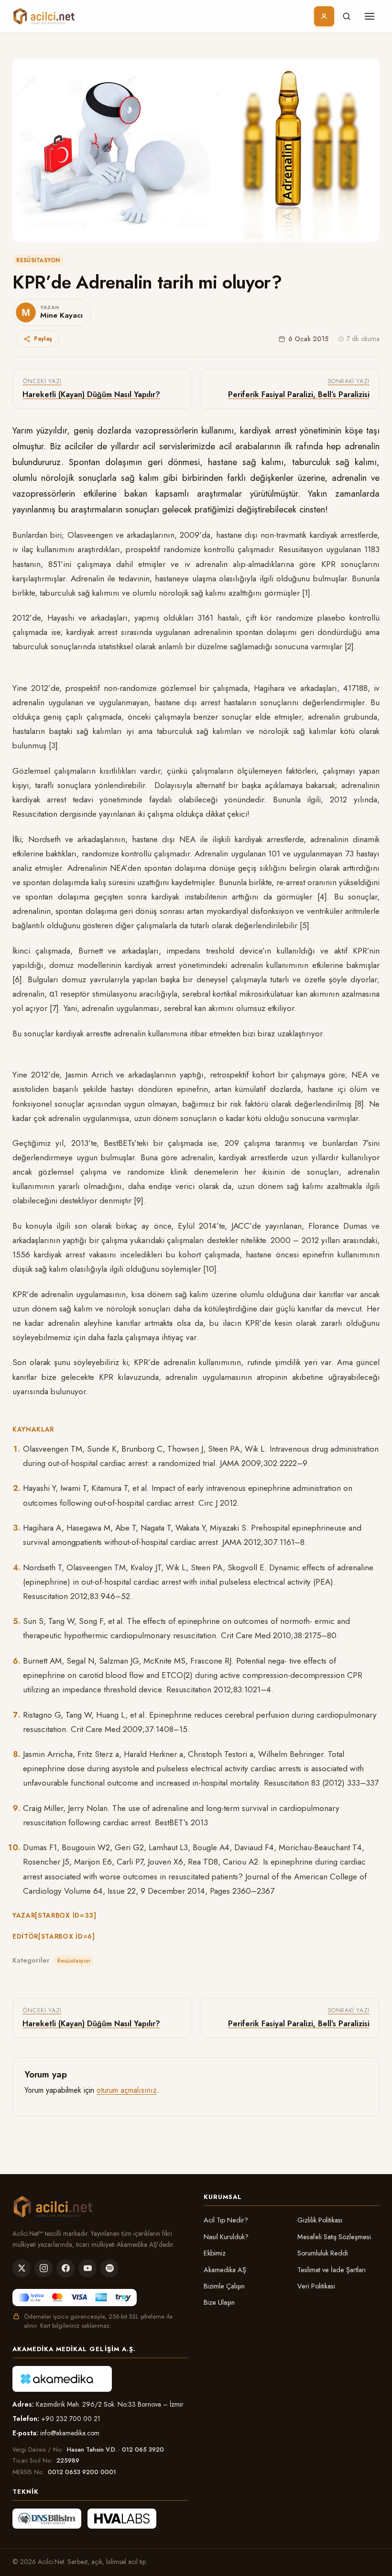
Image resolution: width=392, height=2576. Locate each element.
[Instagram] (44, 2268)
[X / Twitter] (22, 2268)
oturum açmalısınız (127, 2090)
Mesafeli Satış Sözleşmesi (334, 2237)
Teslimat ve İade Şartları (332, 2270)
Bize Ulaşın (219, 2302)
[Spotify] (109, 2268)
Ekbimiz (215, 2253)
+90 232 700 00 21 (71, 2419)
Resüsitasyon (38, 260)
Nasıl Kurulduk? (226, 2237)
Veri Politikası (316, 2286)
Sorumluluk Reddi (323, 2253)
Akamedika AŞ (225, 2270)
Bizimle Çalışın (224, 2286)
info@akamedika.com (70, 2433)
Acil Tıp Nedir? (226, 2220)
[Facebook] (65, 2268)
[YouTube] (87, 2268)
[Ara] (347, 16)
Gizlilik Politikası (320, 2220)
